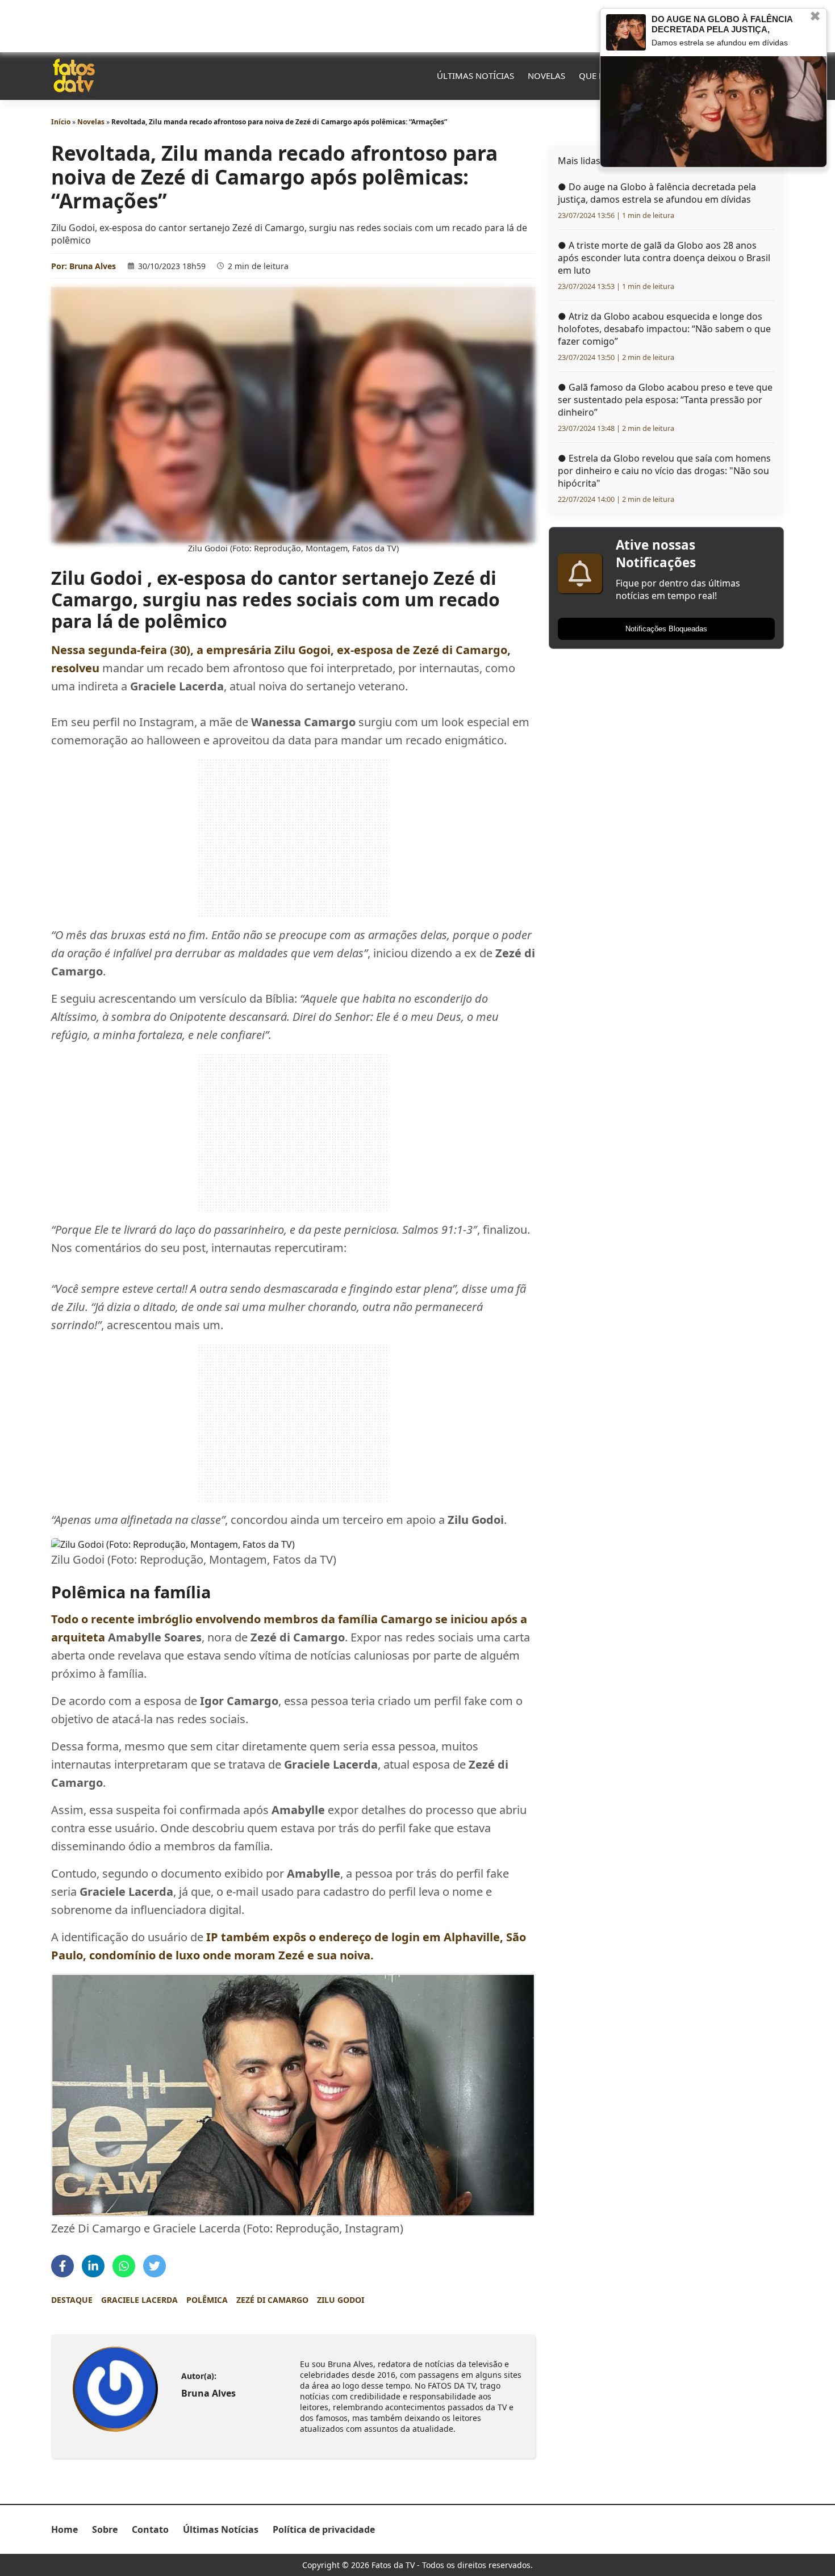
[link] (115, 2389)
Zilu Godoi (341, 2300)
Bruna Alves (93, 266)
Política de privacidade (324, 2529)
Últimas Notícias (475, 76)
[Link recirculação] (626, 32)
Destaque (72, 2300)
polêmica (207, 2300)
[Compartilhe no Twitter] (155, 2266)
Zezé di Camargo (272, 2300)
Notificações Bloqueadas (666, 629)
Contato (150, 2529)
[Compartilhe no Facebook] (62, 2266)
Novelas (546, 76)
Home (64, 2529)
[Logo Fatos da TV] (74, 76)
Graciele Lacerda (139, 2300)
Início (61, 122)
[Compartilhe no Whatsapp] (124, 2266)
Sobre (105, 2529)
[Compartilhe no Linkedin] (93, 2266)
